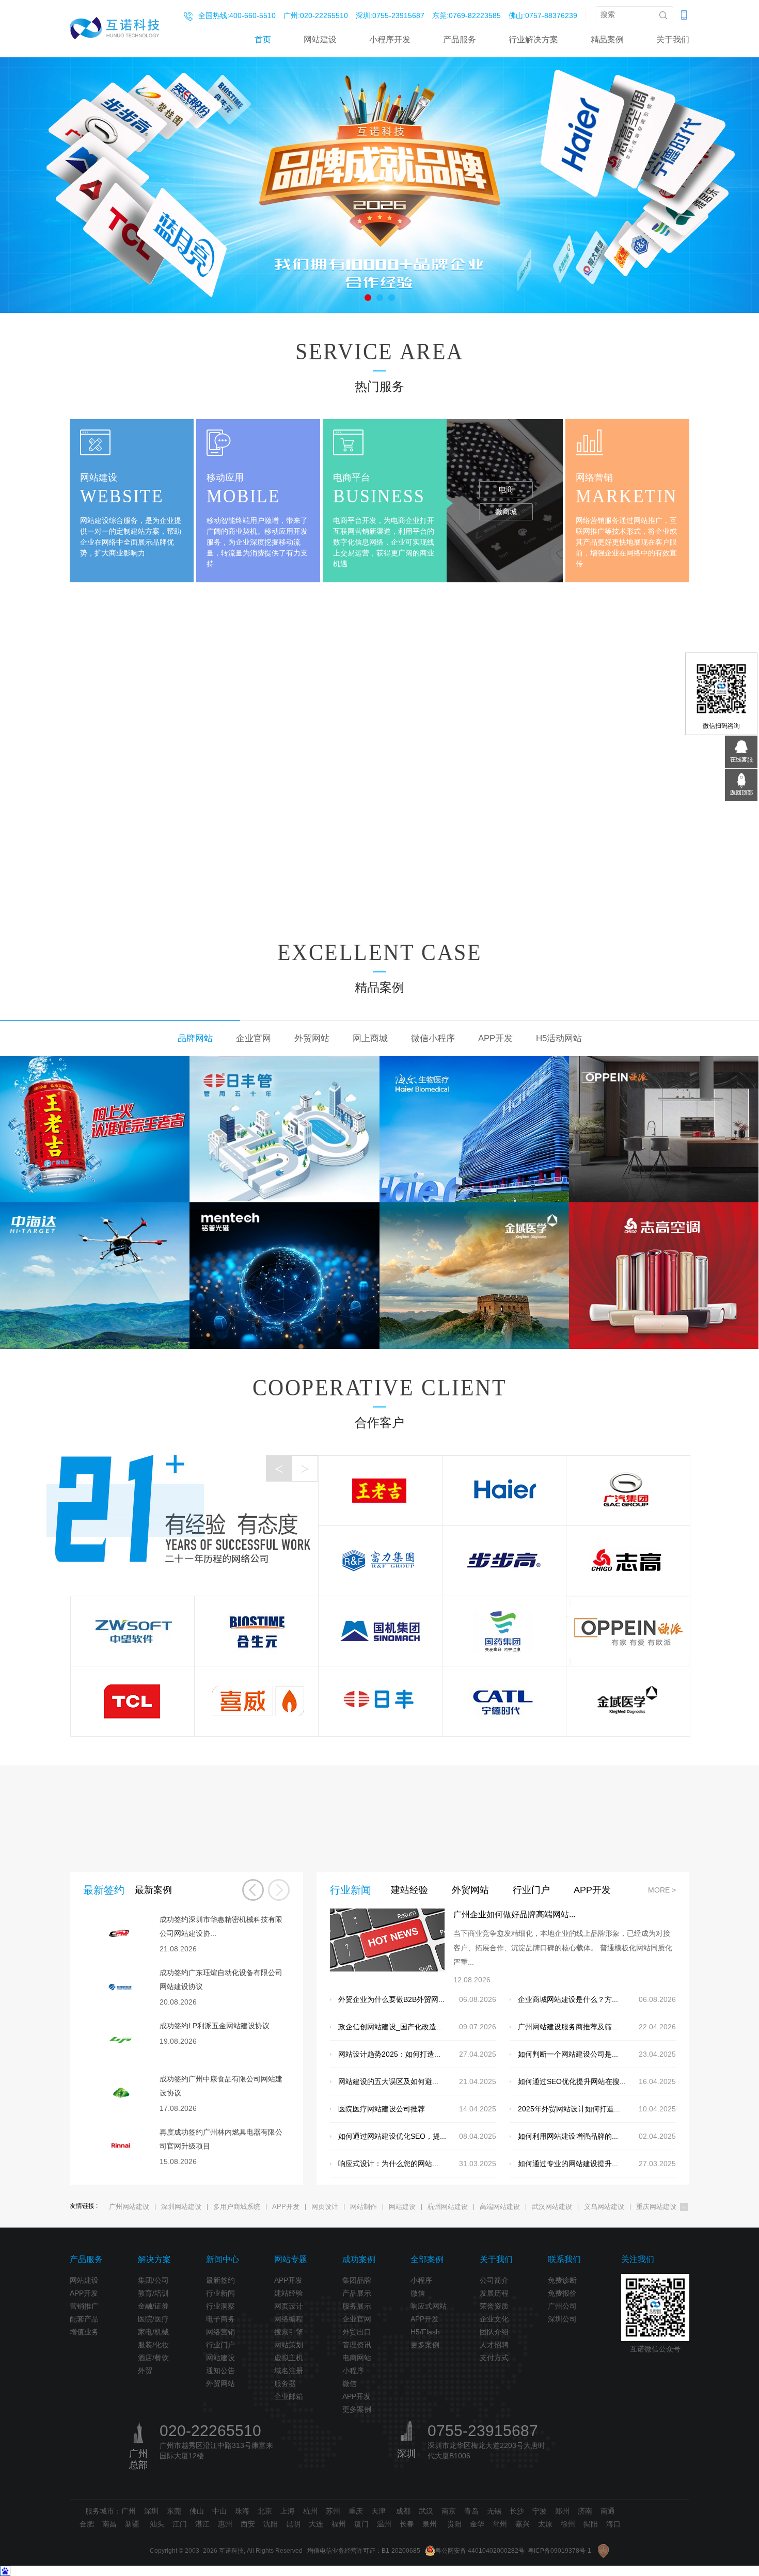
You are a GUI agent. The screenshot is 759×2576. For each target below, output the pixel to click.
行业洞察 (220, 2306)
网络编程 (289, 2319)
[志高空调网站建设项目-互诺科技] (664, 1275)
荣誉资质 (494, 2306)
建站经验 (289, 2293)
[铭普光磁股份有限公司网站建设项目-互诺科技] (284, 1275)
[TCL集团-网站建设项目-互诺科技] (132, 1701)
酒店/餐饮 (153, 2358)
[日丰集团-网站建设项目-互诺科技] (380, 1701)
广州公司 (562, 2306)
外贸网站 (220, 2383)
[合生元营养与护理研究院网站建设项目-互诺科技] (256, 1631)
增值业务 (84, 2332)
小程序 (353, 2371)
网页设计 (325, 2207)
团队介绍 (494, 2332)
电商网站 (357, 2358)
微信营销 (632, 534)
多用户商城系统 (237, 2207)
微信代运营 (632, 467)
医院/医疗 (153, 2319)
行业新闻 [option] (351, 1890)
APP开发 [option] (592, 1890)
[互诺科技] (115, 28)
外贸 (145, 2371)
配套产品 (84, 2319)
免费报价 (562, 2293)
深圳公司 (562, 2319)
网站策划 (289, 2345)
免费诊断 (562, 2280)
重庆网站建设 (656, 2207)
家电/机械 (153, 2332)
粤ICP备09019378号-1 (559, 2551)
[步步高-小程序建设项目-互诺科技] (504, 1561)
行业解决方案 (533, 39)
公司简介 (494, 2280)
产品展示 (357, 2293)
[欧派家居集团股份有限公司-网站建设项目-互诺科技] (628, 1631)
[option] (379, 184)
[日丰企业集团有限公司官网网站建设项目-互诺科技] (284, 1129)
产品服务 (460, 39)
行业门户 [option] (531, 1890)
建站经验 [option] (409, 1890)
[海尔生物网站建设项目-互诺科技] (474, 1129)
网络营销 (220, 2332)
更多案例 (357, 2409)
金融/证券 (153, 2306)
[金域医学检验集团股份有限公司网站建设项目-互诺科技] (474, 1275)
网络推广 (632, 489)
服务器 (285, 2383)
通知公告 (220, 2371)
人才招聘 (494, 2345)
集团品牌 (357, 2280)
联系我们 (564, 2259)
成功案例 (359, 2259)
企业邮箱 (289, 2396)
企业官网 (357, 2319)
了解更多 (380, 899)
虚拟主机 (289, 2358)
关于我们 (673, 39)
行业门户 (220, 2345)
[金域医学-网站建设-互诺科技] (628, 1701)
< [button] (279, 1468)
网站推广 (632, 512)
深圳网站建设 (181, 2207)
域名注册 (289, 2371)
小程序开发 (390, 39)
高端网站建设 (500, 2207)
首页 (263, 39)
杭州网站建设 (448, 2207)
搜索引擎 (289, 2332)
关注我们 (638, 2259)
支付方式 (494, 2358)
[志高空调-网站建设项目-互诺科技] (628, 1561)
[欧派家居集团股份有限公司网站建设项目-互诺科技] (664, 1129)
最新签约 (220, 2280)
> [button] (305, 1468)
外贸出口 (357, 2332)
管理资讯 (357, 2345)
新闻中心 (223, 2259)
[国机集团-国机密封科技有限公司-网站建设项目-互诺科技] (380, 1631)
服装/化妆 (153, 2345)
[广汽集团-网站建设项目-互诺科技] (628, 1490)
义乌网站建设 (604, 2207)
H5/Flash (425, 2332)
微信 (350, 2383)
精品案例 (607, 39)
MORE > (662, 1890)
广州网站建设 (129, 2207)
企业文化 (494, 2319)
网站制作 (363, 2207)
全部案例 (427, 2259)
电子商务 (220, 2319)
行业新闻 (220, 2293)
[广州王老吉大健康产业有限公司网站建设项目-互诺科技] (95, 1129)
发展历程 (494, 2293)
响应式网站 (429, 2306)
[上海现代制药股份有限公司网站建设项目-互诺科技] (504, 1631)
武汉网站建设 (552, 2207)
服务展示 (357, 2306)
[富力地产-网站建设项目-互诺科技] (380, 1561)
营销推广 (84, 2306)
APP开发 (286, 2207)
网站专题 (291, 2259)
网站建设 (320, 39)
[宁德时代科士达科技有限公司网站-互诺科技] (504, 1701)
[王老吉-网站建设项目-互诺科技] (380, 1490)
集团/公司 (153, 2280)
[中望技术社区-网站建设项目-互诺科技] (132, 1631)
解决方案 (154, 2259)
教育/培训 (153, 2293)
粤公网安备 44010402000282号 (480, 2551)
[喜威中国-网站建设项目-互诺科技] (256, 1701)
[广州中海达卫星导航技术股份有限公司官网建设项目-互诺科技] (95, 1275)
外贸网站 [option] (470, 1890)
